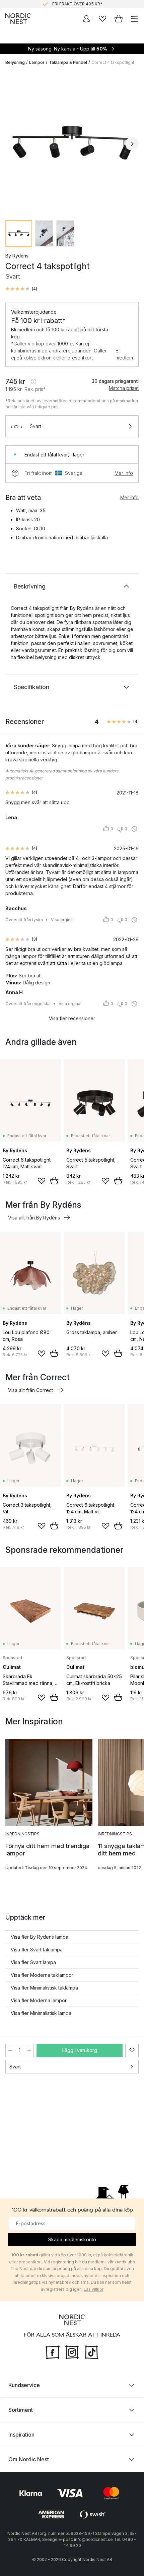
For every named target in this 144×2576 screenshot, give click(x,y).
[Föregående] (12, 144)
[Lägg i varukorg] (54, 1181)
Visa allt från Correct (30, 1390)
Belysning (15, 62)
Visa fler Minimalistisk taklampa (44, 1988)
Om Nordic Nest (29, 2459)
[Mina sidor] (86, 19)
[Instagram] (72, 2352)
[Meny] (135, 19)
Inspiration (21, 2435)
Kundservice (24, 2385)
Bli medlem (124, 354)
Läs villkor (94, 2289)
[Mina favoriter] (102, 19)
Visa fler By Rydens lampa (40, 1937)
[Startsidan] (18, 19)
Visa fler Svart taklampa (37, 1950)
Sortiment (21, 2410)
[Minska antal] (10, 2050)
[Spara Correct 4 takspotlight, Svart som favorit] (132, 2050)
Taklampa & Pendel (68, 62)
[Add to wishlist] (42, 1181)
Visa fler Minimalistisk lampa (41, 2013)
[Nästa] (132, 144)
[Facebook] (53, 2352)
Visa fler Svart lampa (33, 1962)
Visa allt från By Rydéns (34, 1218)
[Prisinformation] (33, 382)
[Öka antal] (29, 2050)
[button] (21, 289)
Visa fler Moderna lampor (39, 2000)
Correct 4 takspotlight (113, 62)
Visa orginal (62, 920)
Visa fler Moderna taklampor (42, 1975)
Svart (15, 2067)
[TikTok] (91, 2352)
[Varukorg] (119, 19)
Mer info (124, 473)
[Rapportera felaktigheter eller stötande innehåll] (134, 829)
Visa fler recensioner (72, 1018)
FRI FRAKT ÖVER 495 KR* (77, 4)
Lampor (37, 62)
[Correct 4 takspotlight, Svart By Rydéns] (72, 143)
